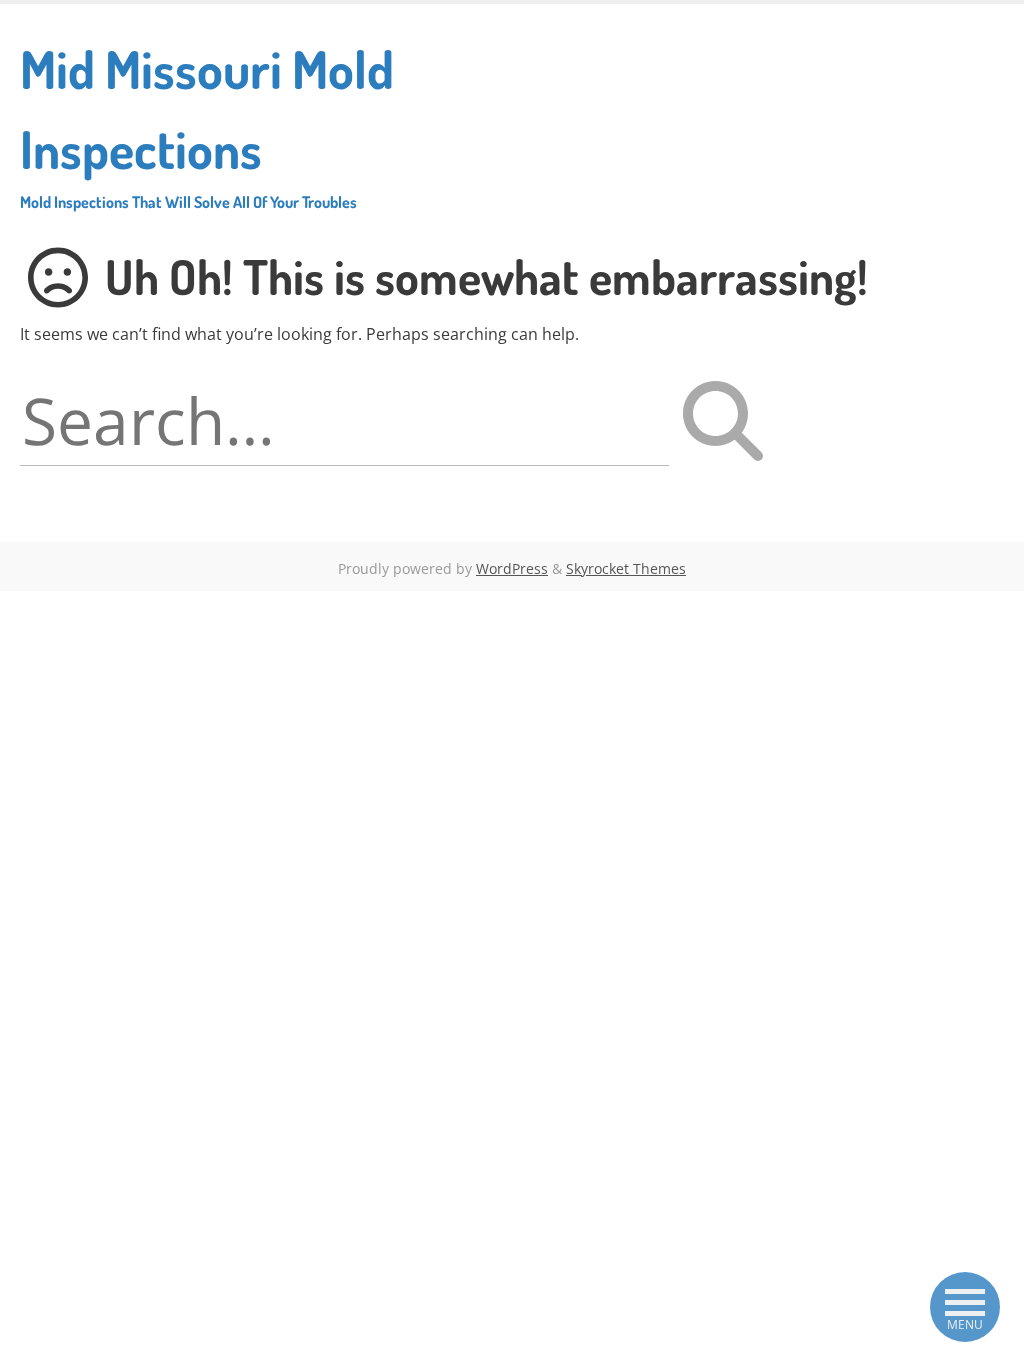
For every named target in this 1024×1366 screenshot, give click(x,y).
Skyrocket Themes (626, 568)
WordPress (512, 568)
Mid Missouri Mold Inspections (207, 124)
